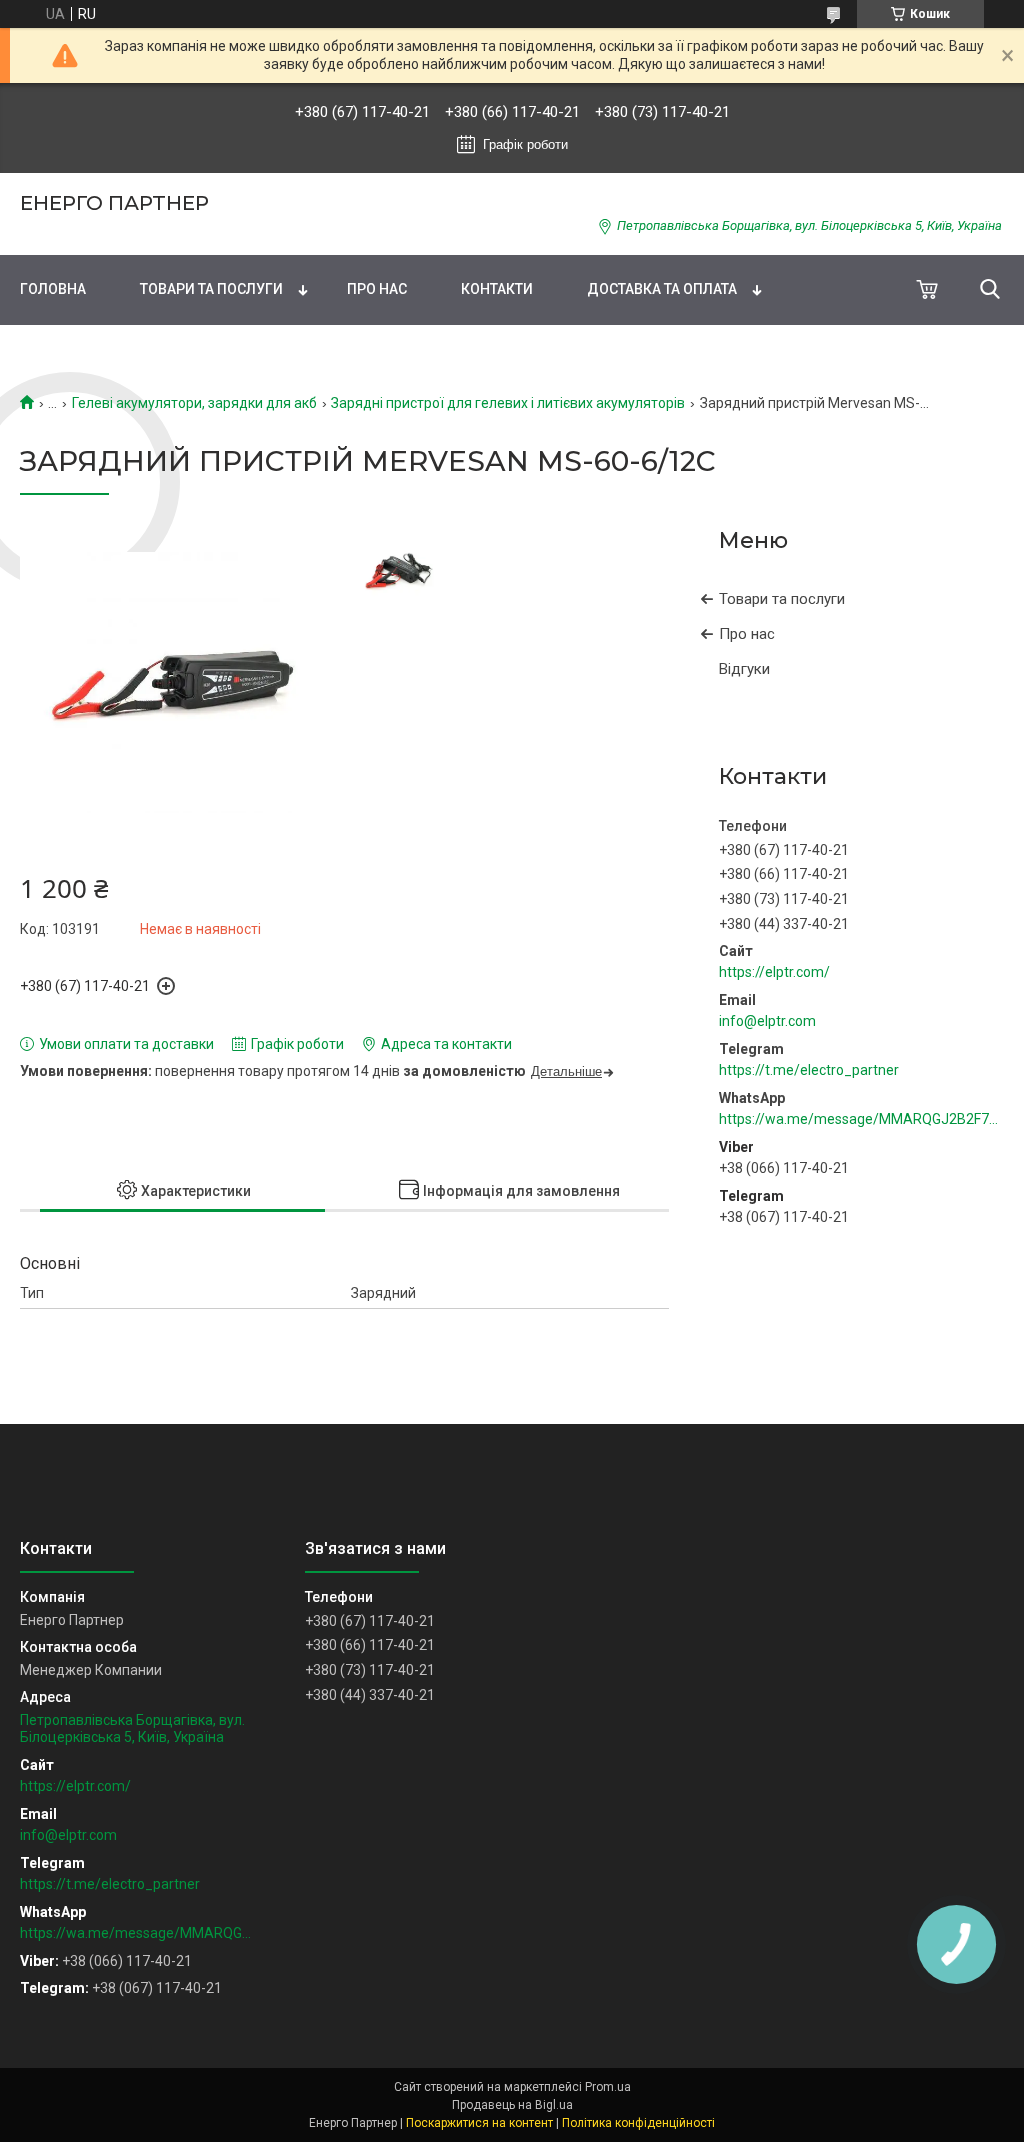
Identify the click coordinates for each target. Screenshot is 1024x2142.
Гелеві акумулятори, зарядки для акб (194, 403)
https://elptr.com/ (774, 972)
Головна (53, 289)
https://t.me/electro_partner (809, 1070)
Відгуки (744, 669)
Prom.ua (608, 2087)
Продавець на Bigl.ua (512, 2105)
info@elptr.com (767, 1021)
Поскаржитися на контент (479, 2123)
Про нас (377, 289)
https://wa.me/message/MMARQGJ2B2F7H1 (861, 1119)
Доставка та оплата (662, 289)
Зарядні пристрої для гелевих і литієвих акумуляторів (508, 403)
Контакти (497, 289)
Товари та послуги (211, 289)
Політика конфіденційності (638, 2123)
